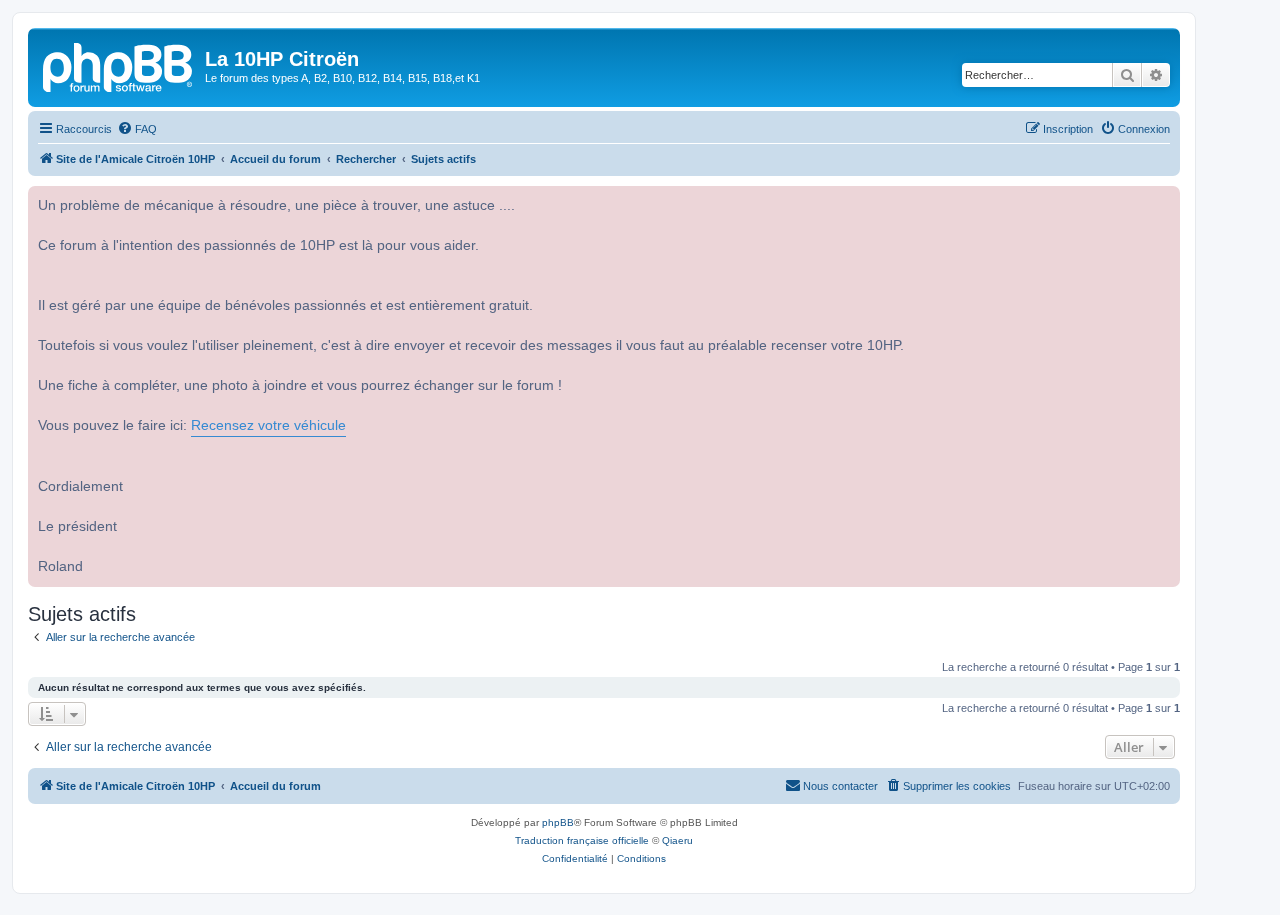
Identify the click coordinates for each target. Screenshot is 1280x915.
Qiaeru (677, 840)
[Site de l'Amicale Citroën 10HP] (119, 65)
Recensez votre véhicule (268, 425)
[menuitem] (137, 129)
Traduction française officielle (582, 840)
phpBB (558, 822)
